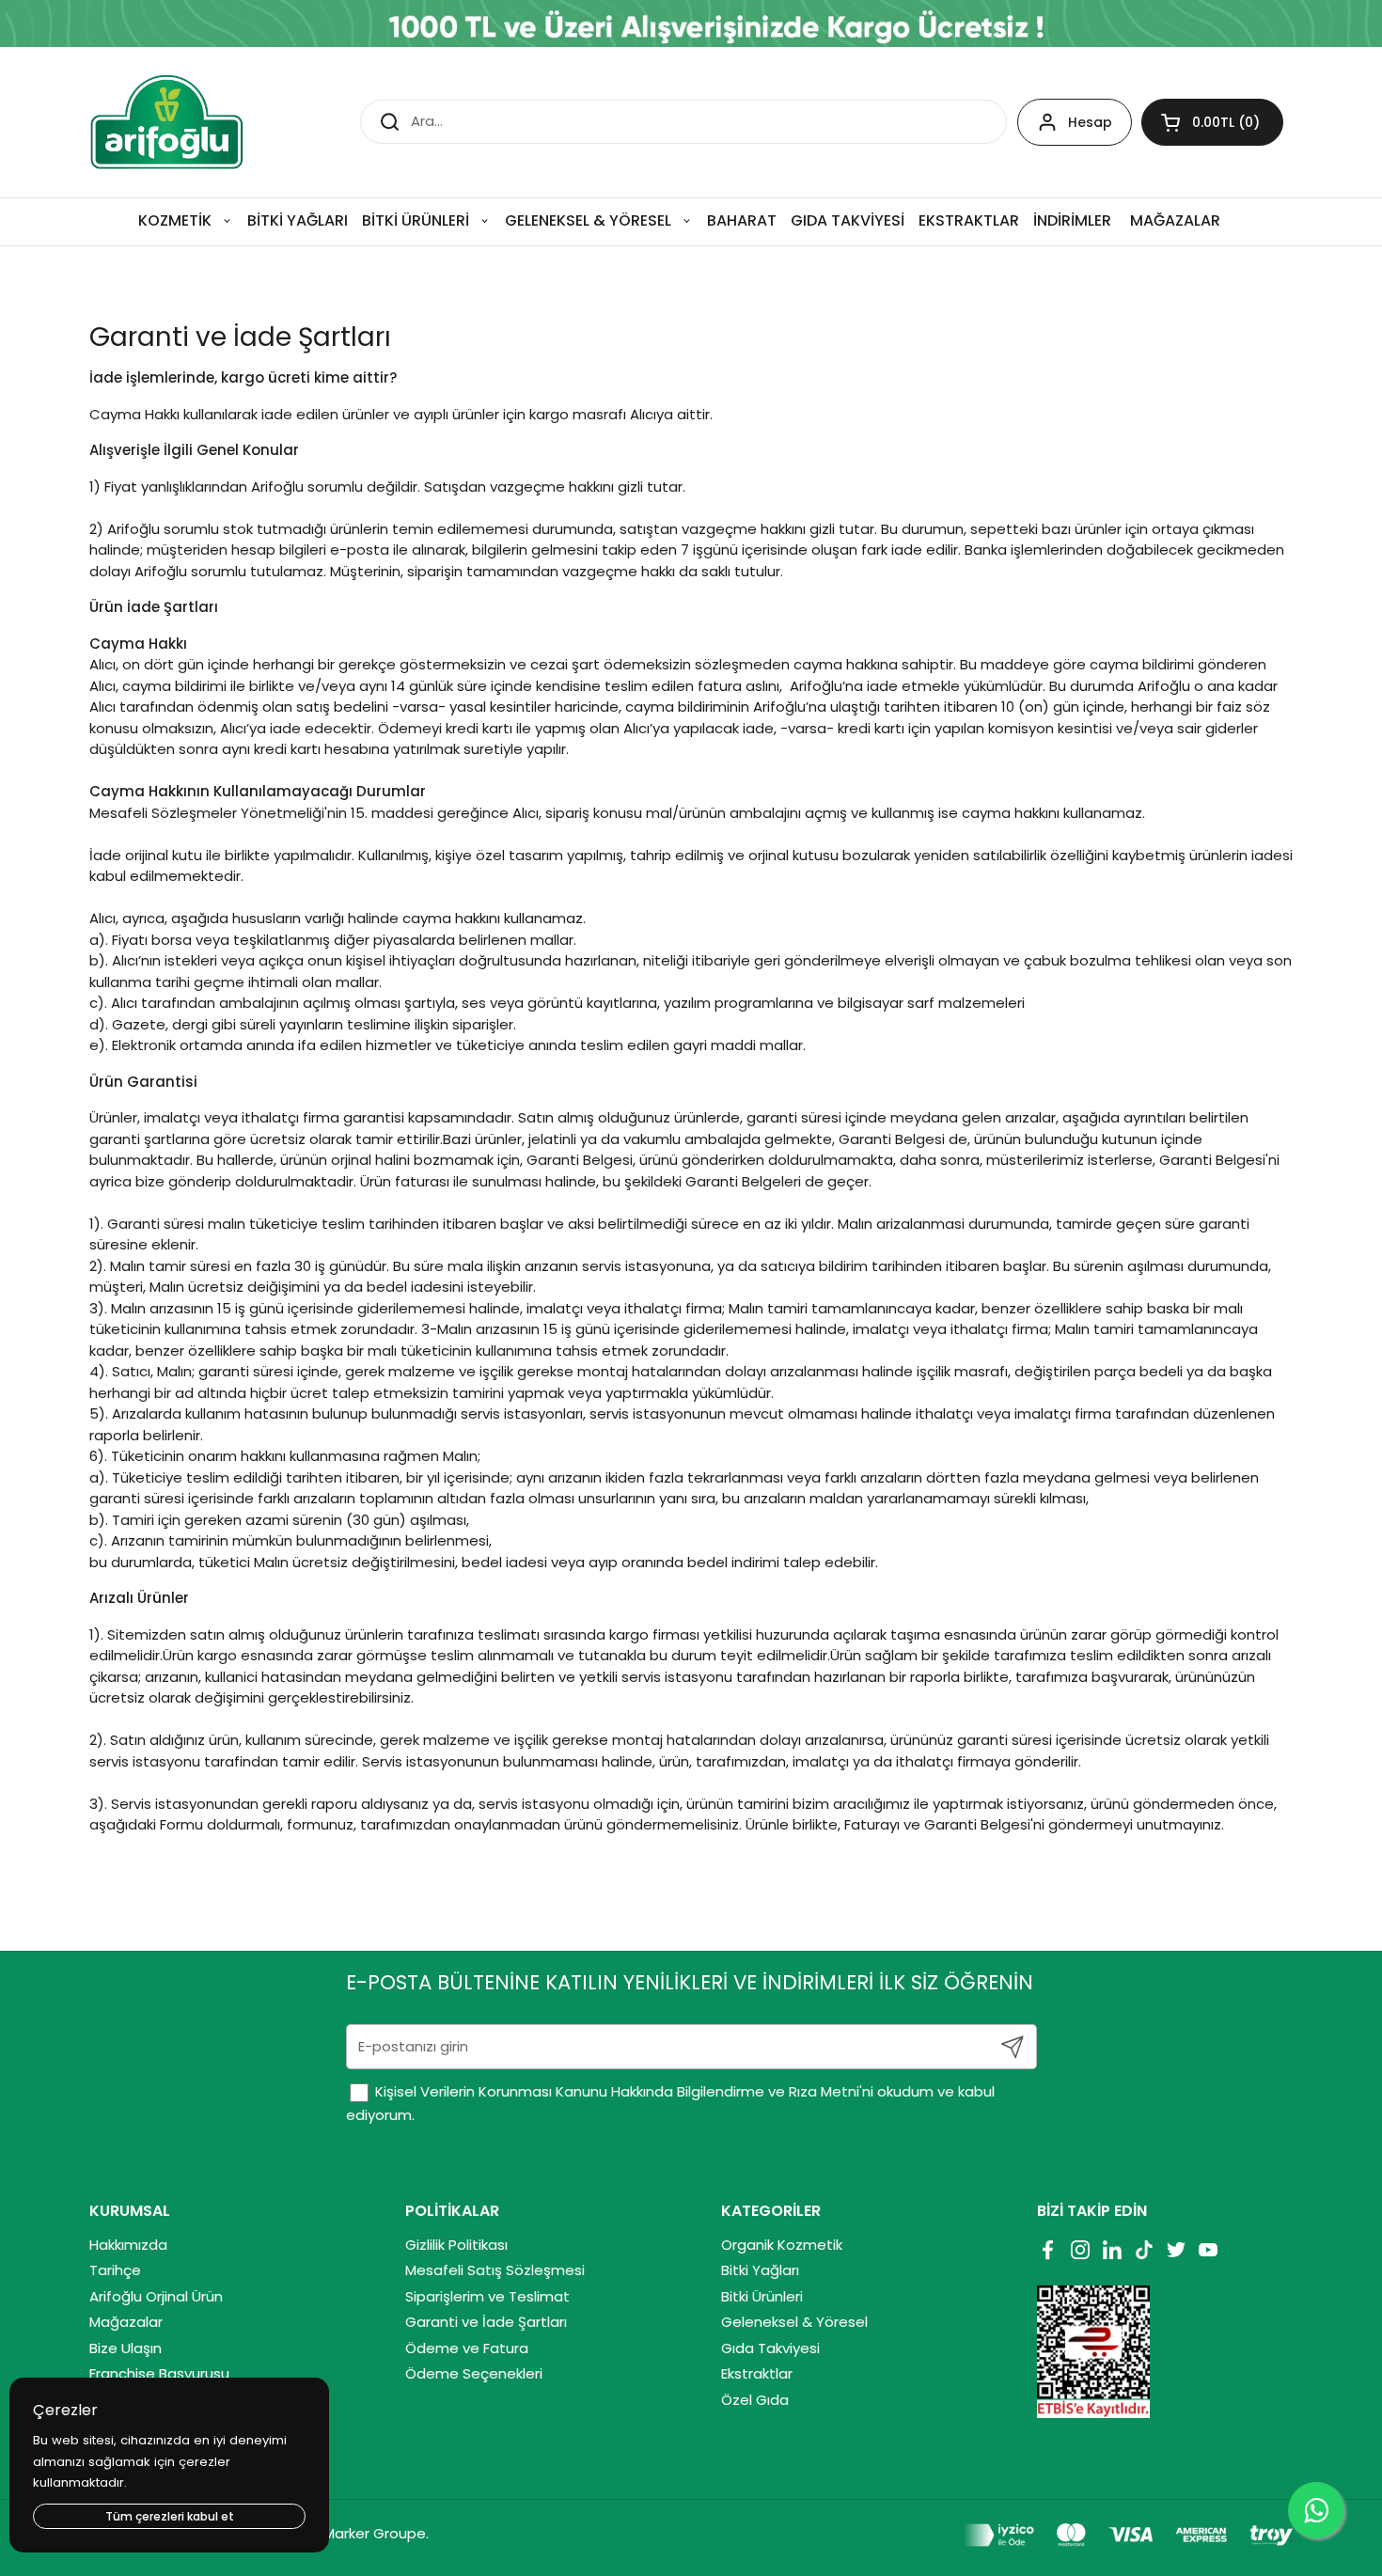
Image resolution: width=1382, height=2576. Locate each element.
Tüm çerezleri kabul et (170, 2516)
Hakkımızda (128, 2245)
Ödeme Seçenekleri (474, 2373)
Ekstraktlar (757, 2373)
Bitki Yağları (760, 2270)
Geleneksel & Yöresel (794, 2322)
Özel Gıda (755, 2400)
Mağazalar (126, 2322)
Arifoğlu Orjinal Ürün (156, 2296)
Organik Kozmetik (782, 2245)
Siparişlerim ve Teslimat (487, 2296)
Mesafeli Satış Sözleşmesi (495, 2270)
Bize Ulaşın (126, 2348)
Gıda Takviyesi (770, 2348)
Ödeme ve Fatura (467, 2348)
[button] (1212, 122)
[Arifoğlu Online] (168, 122)
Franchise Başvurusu (159, 2373)
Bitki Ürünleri (762, 2296)
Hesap (1090, 122)
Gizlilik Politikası (456, 2245)
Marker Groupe (375, 2533)
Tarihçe (115, 2270)
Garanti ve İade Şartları (486, 2322)
